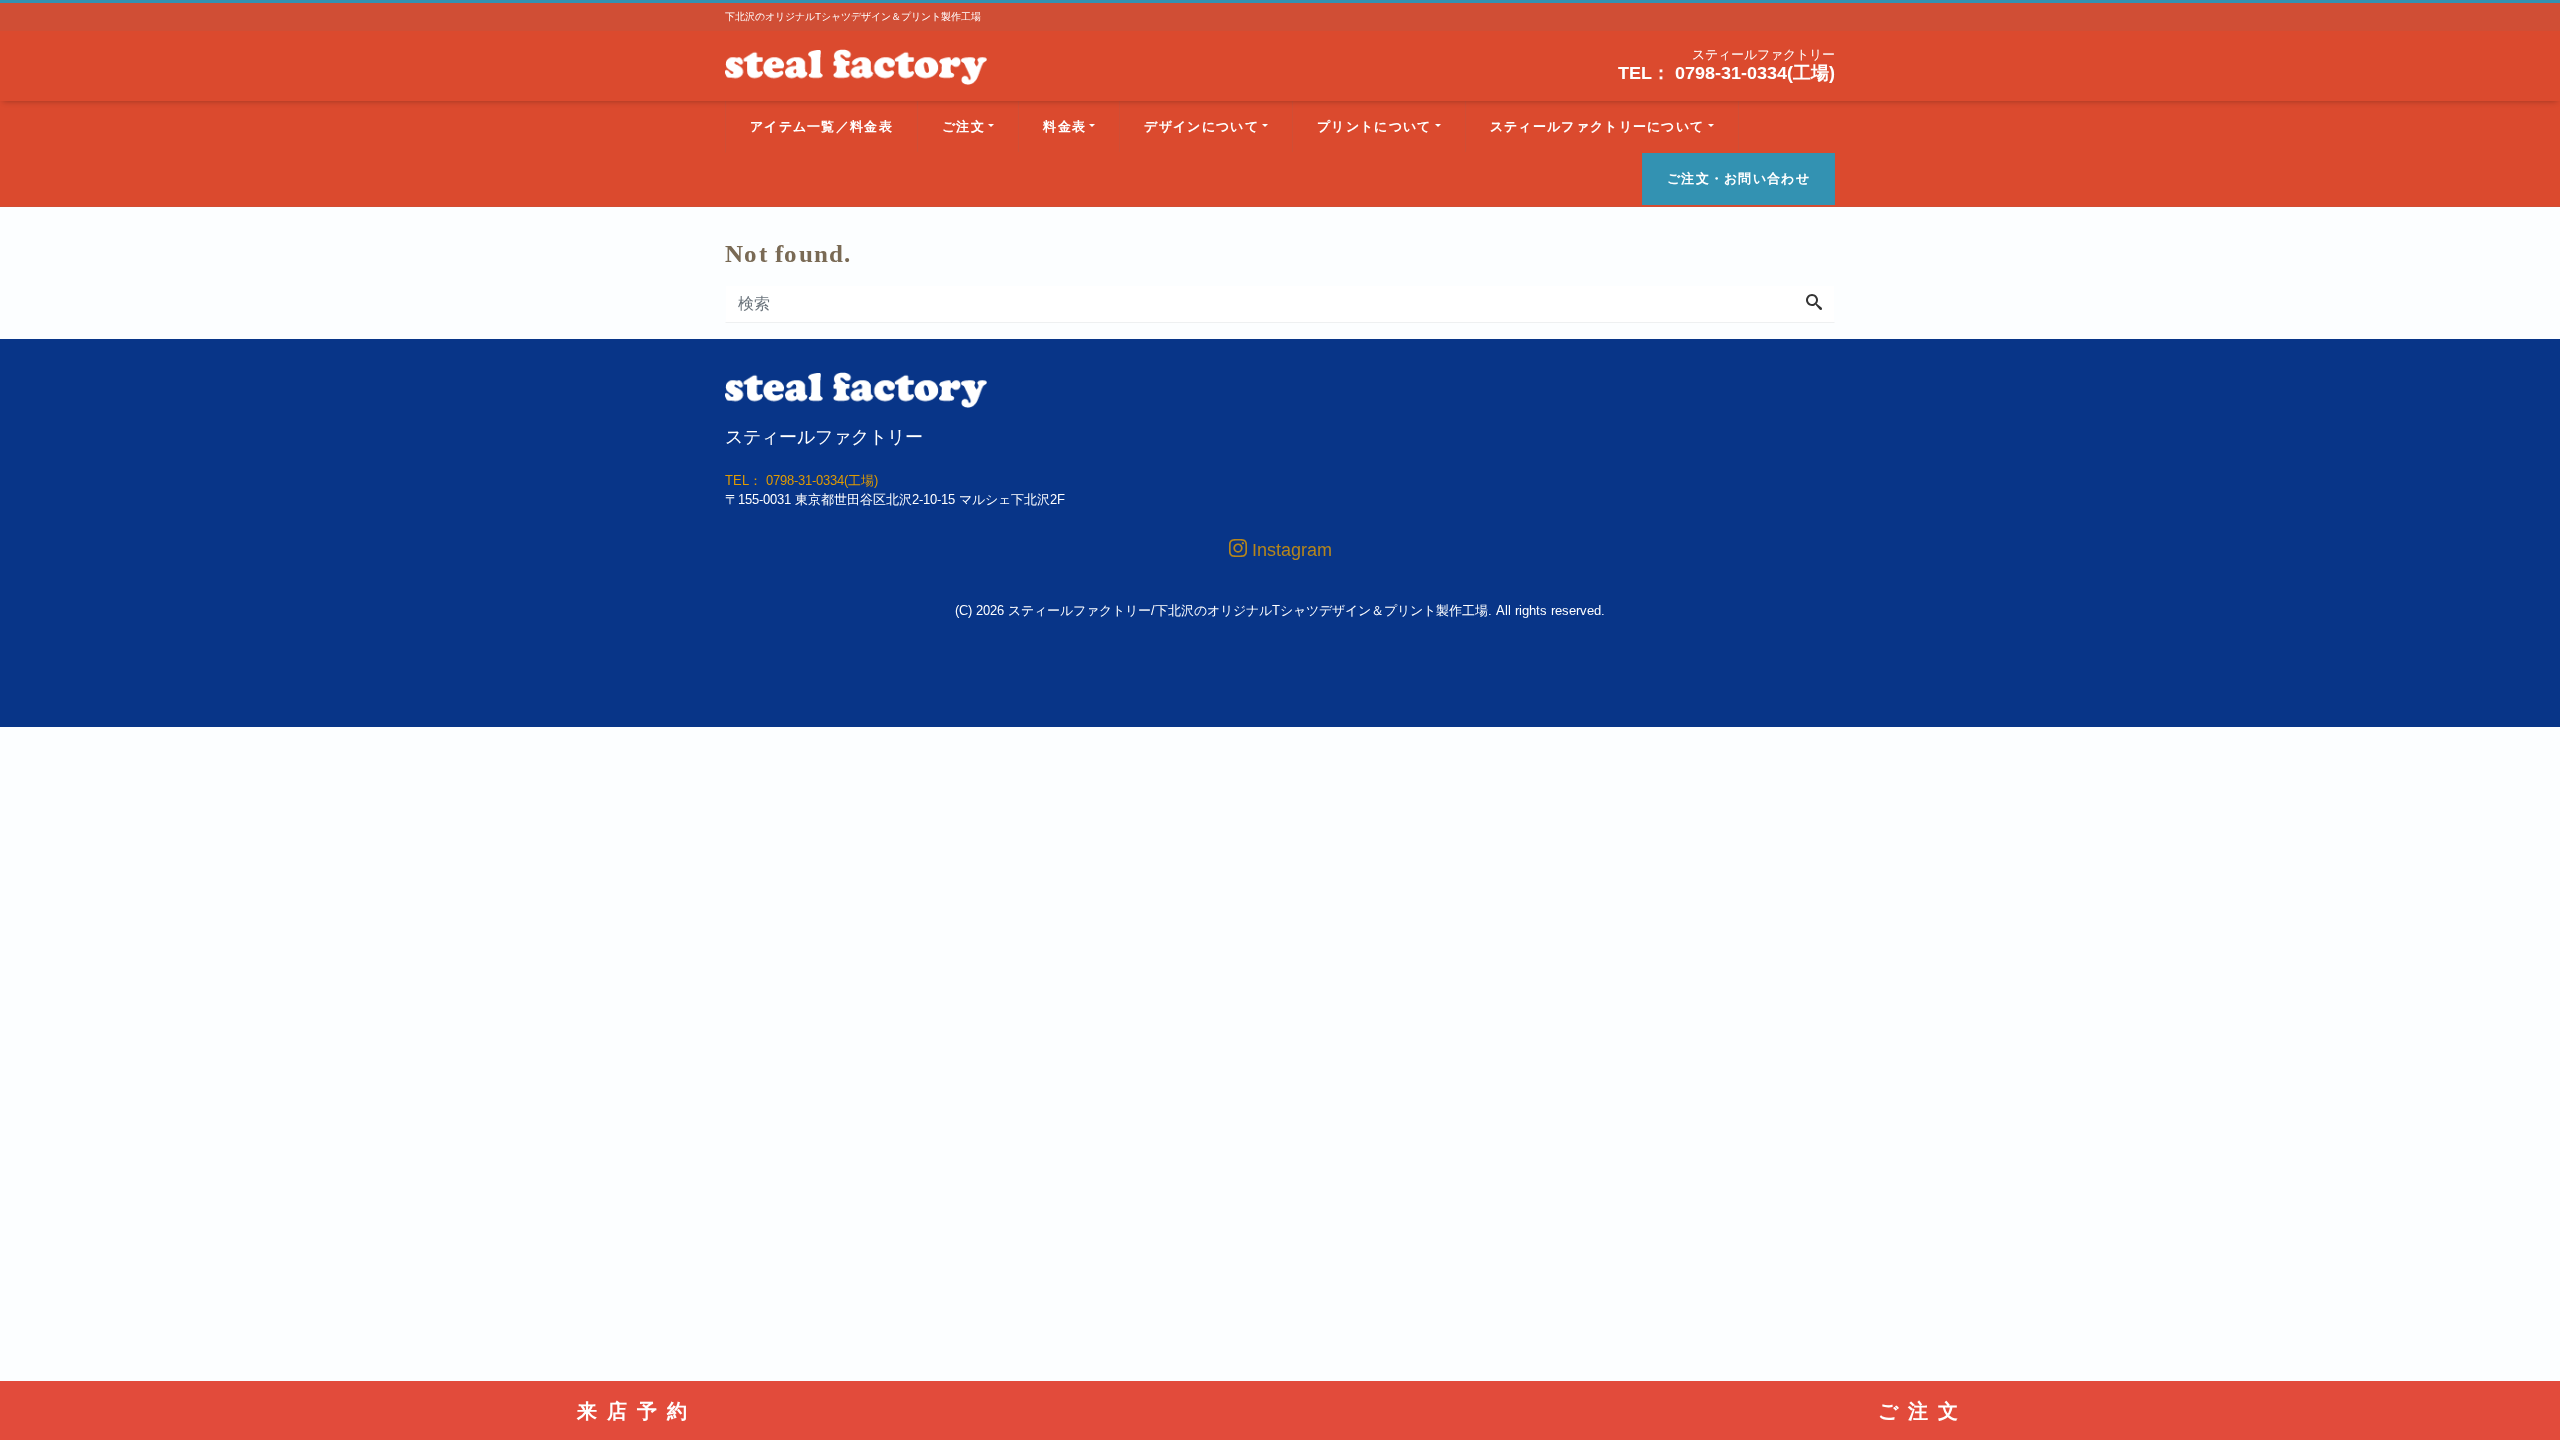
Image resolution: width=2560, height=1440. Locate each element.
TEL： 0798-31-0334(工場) (1726, 73)
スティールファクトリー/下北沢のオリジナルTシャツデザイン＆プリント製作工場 (1248, 610)
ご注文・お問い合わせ (1738, 178)
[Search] (1814, 304)
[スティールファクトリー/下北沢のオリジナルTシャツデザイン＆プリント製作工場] (856, 64)
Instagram (1289, 550)
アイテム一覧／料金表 (821, 126)
